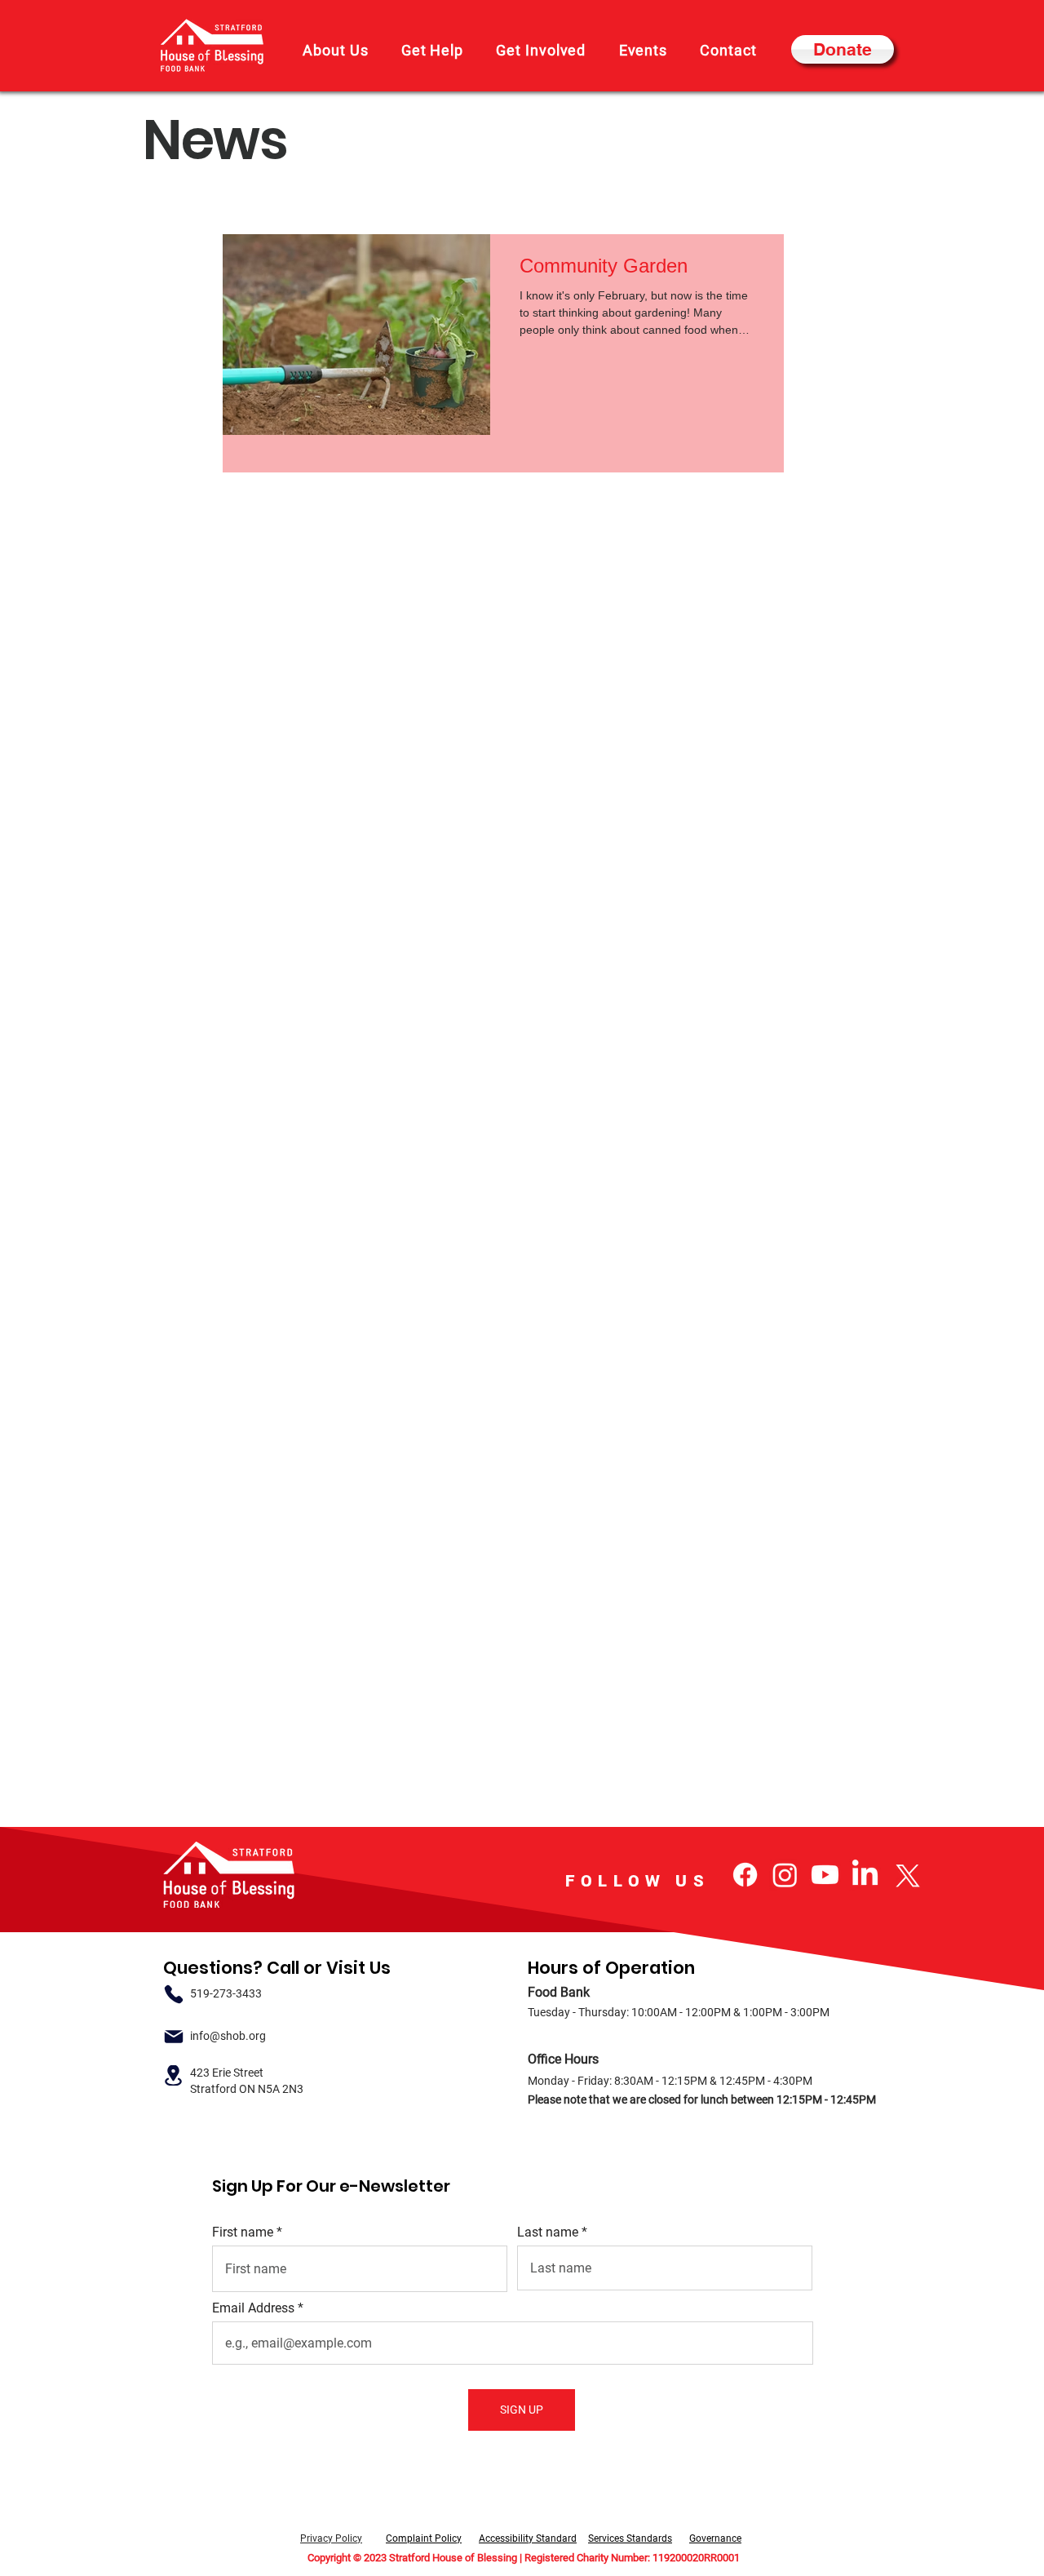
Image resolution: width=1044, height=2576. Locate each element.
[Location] (173, 2075)
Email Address (253, 2308)
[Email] (173, 2036)
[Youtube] (825, 1875)
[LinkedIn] (865, 1875)
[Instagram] (785, 1875)
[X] (905, 1875)
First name (243, 2232)
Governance (715, 2538)
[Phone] (173, 1994)
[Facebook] (745, 1875)
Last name (548, 2232)
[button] (336, 50)
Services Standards (630, 2538)
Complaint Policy (424, 2538)
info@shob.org (228, 2036)
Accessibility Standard (528, 2538)
